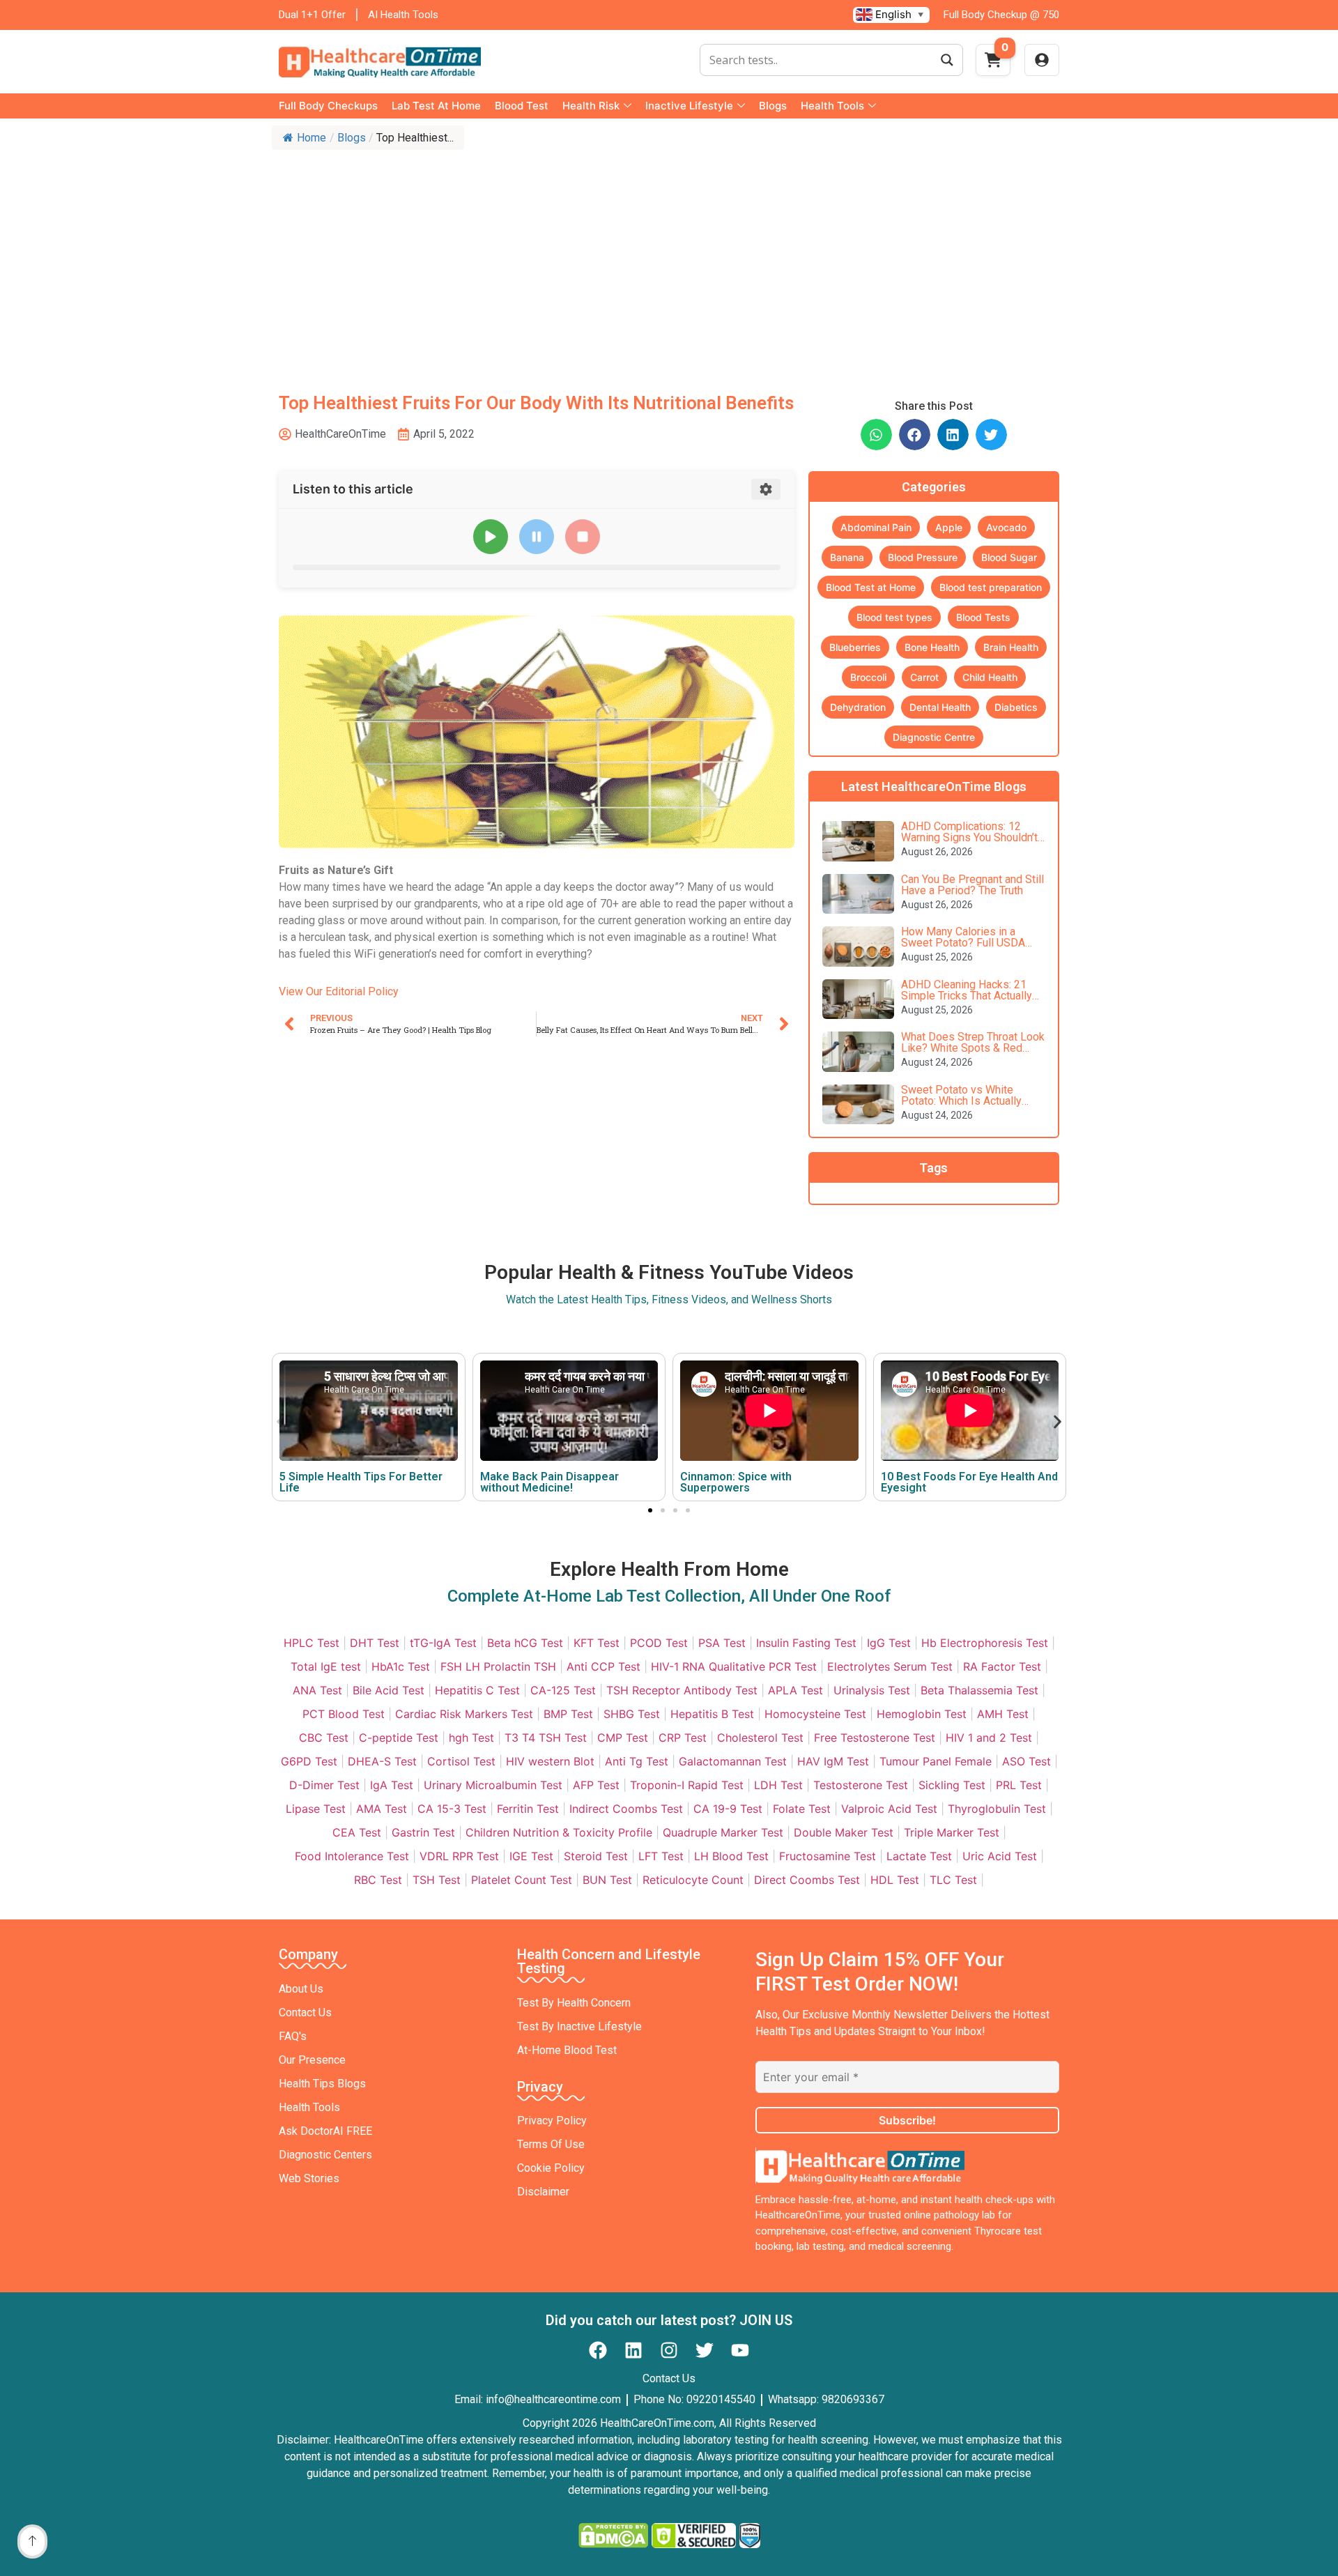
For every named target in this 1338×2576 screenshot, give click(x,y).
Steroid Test (596, 1856)
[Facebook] (598, 2350)
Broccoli (868, 677)
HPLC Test (312, 1643)
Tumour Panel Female (936, 1761)
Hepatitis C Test (477, 1690)
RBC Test (378, 1880)
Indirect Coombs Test (626, 1809)
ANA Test (317, 1690)
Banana (847, 557)
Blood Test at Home (871, 587)
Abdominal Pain (876, 527)
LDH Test (778, 1785)
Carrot (924, 677)
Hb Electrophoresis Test (985, 1643)
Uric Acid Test (1000, 1856)
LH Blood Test (731, 1856)
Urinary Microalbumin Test (493, 1785)
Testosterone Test (861, 1785)
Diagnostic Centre (934, 737)
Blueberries (855, 647)
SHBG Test (632, 1714)
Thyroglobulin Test (997, 1809)
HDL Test (895, 1880)
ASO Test (1026, 1761)
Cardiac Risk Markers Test (464, 1714)
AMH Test (1003, 1714)
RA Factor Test (1002, 1666)
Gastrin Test (423, 1832)
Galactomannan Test (733, 1761)
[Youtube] (740, 2350)
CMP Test (623, 1738)
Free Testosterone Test (875, 1738)
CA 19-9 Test (728, 1809)
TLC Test (953, 1880)
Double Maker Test (844, 1832)
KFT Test (597, 1643)
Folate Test (802, 1809)
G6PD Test (309, 1761)
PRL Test (1019, 1785)
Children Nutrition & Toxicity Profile (559, 1832)
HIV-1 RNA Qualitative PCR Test (734, 1666)
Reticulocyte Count (693, 1880)
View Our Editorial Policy (339, 991)
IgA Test (392, 1785)
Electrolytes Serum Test (890, 1666)
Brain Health (1011, 647)
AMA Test (382, 1809)
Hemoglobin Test (922, 1714)
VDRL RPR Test (459, 1856)
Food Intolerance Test (352, 1856)
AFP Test (596, 1785)
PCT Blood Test (344, 1714)
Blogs (773, 106)
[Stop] (583, 537)
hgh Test (471, 1738)
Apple (949, 527)
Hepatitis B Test (712, 1714)
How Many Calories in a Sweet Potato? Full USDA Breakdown (963, 943)
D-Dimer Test (324, 1785)
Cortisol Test (461, 1761)
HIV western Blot (550, 1761)
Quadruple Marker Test (723, 1832)
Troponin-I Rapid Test (687, 1785)
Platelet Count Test (522, 1880)
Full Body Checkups (328, 106)
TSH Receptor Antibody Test (682, 1690)
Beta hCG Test (525, 1643)
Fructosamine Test (828, 1856)
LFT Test (661, 1856)
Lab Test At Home (436, 106)
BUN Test (607, 1880)
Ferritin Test (528, 1809)
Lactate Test (919, 1856)
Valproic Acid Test (889, 1809)
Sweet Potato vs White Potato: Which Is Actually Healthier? (961, 1101)
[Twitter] (705, 2350)
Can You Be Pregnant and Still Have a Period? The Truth (972, 885)
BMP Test (568, 1714)
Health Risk (591, 106)
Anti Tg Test (637, 1761)
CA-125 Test (563, 1690)
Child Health (990, 677)
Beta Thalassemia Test (979, 1690)
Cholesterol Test (760, 1738)
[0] (993, 64)
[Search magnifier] (947, 60)
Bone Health (932, 647)
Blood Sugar (1009, 557)
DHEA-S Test (382, 1761)
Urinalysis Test (872, 1690)
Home (312, 138)
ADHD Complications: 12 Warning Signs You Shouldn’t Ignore (969, 837)
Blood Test (522, 106)
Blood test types (894, 617)
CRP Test (683, 1738)
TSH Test (437, 1880)
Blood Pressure (923, 557)
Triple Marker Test (952, 1832)
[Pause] (537, 537)
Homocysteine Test (815, 1714)
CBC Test (324, 1738)
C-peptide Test (399, 1738)
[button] (876, 435)
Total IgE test (326, 1666)
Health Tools (832, 106)
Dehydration (858, 707)
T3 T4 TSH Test (546, 1738)
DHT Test (375, 1643)
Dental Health (940, 707)
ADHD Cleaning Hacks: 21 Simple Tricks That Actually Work (967, 996)
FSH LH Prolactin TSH (498, 1666)
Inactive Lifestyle (689, 106)
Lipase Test (316, 1809)
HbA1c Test (401, 1666)
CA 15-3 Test (452, 1809)
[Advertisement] (669, 261)
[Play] (491, 537)
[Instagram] (669, 2350)
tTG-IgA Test (443, 1643)
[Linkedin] (633, 2350)
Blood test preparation (991, 587)
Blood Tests (983, 617)
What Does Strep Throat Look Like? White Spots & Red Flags (973, 1048)
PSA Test (722, 1643)
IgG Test (889, 1643)
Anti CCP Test (603, 1666)
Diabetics (1016, 707)
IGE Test (531, 1856)
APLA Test (795, 1690)
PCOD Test (659, 1643)
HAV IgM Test (833, 1761)
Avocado (1006, 527)
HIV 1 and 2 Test (989, 1738)
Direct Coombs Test (807, 1880)
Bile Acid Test (389, 1690)
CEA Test (357, 1832)
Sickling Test (952, 1785)
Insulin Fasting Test (806, 1643)
